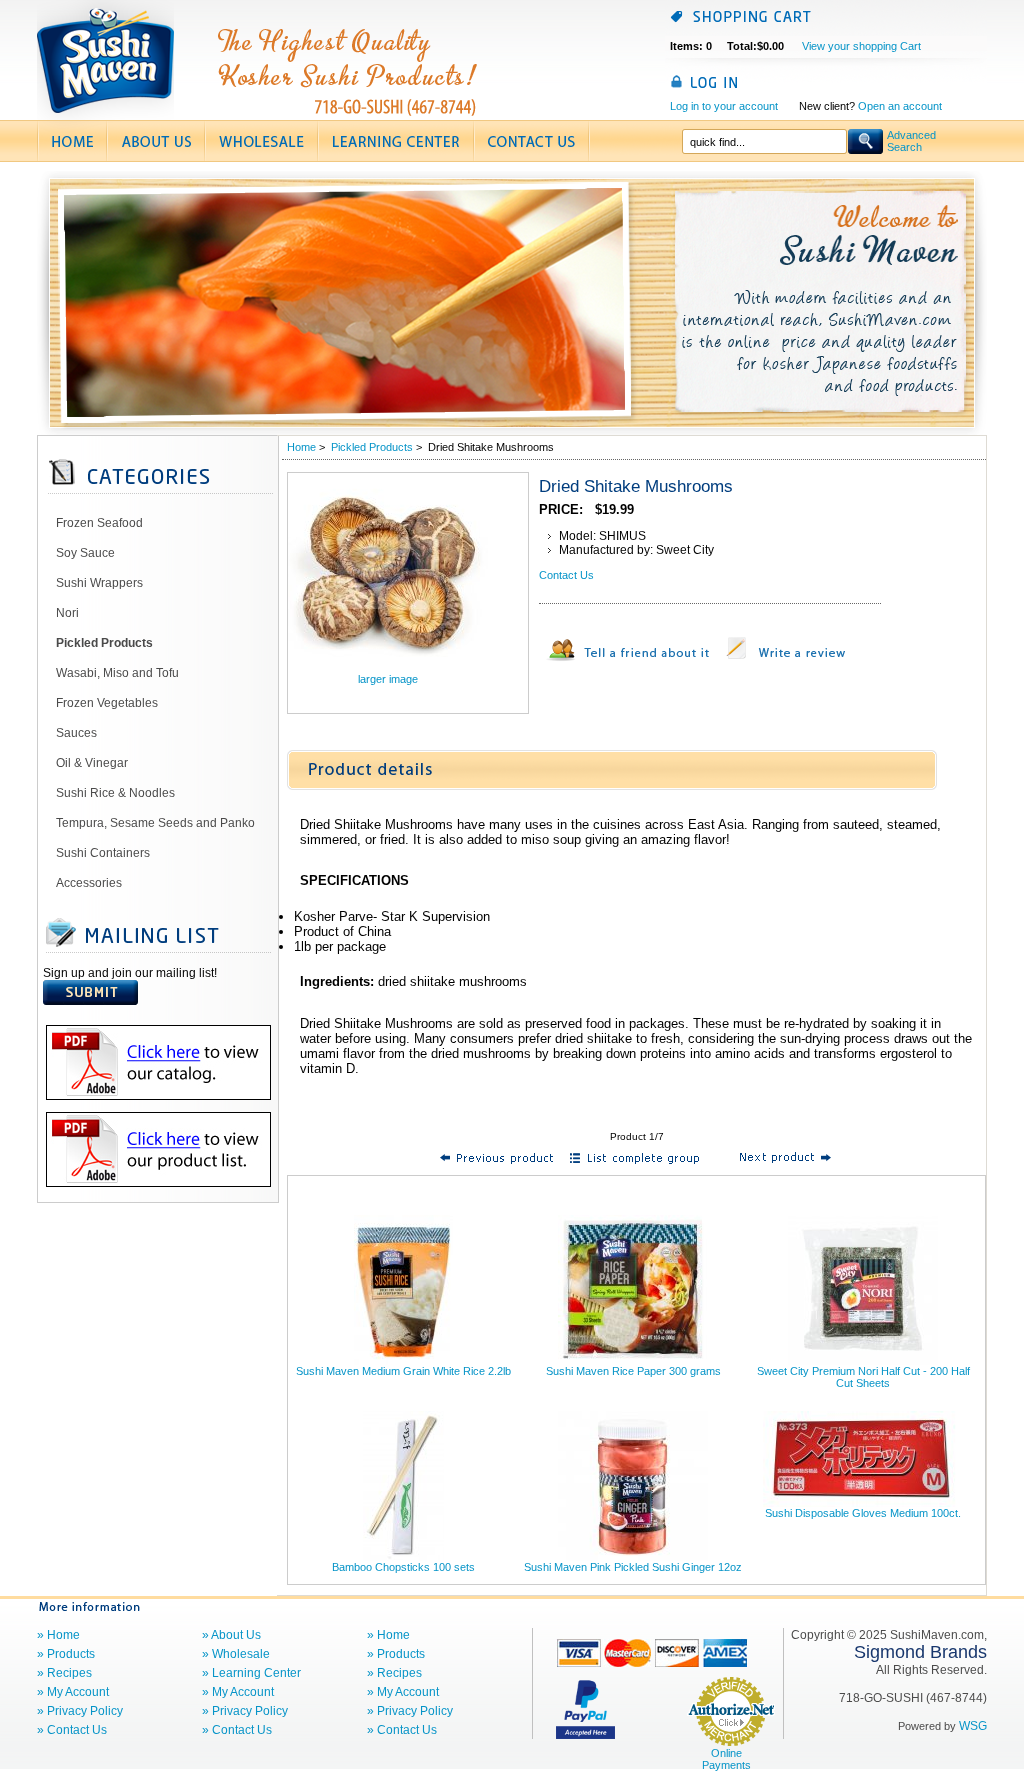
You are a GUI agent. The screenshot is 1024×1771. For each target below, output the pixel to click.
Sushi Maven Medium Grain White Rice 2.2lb (403, 1371)
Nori (67, 613)
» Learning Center (251, 1673)
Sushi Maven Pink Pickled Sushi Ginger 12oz (633, 1567)
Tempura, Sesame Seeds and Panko (155, 823)
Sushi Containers (103, 853)
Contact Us (566, 575)
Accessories (89, 883)
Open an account (900, 106)
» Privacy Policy (80, 1711)
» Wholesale (236, 1654)
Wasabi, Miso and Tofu (117, 673)
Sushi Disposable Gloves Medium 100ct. (863, 1513)
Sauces (76, 733)
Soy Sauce (85, 553)
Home (301, 447)
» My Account (73, 1692)
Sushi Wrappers (99, 583)
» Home (58, 1635)
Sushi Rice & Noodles (115, 793)
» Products (66, 1654)
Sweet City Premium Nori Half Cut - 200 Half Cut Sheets (863, 1377)
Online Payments (726, 1759)
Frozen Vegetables (107, 703)
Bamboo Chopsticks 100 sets (403, 1567)
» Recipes (64, 1673)
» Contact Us (72, 1730)
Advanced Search (911, 141)
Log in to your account (724, 106)
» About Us (231, 1635)
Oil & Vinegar (92, 763)
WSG (973, 1726)
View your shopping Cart (861, 46)
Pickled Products (372, 447)
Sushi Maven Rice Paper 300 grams (633, 1371)
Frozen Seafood (99, 523)
